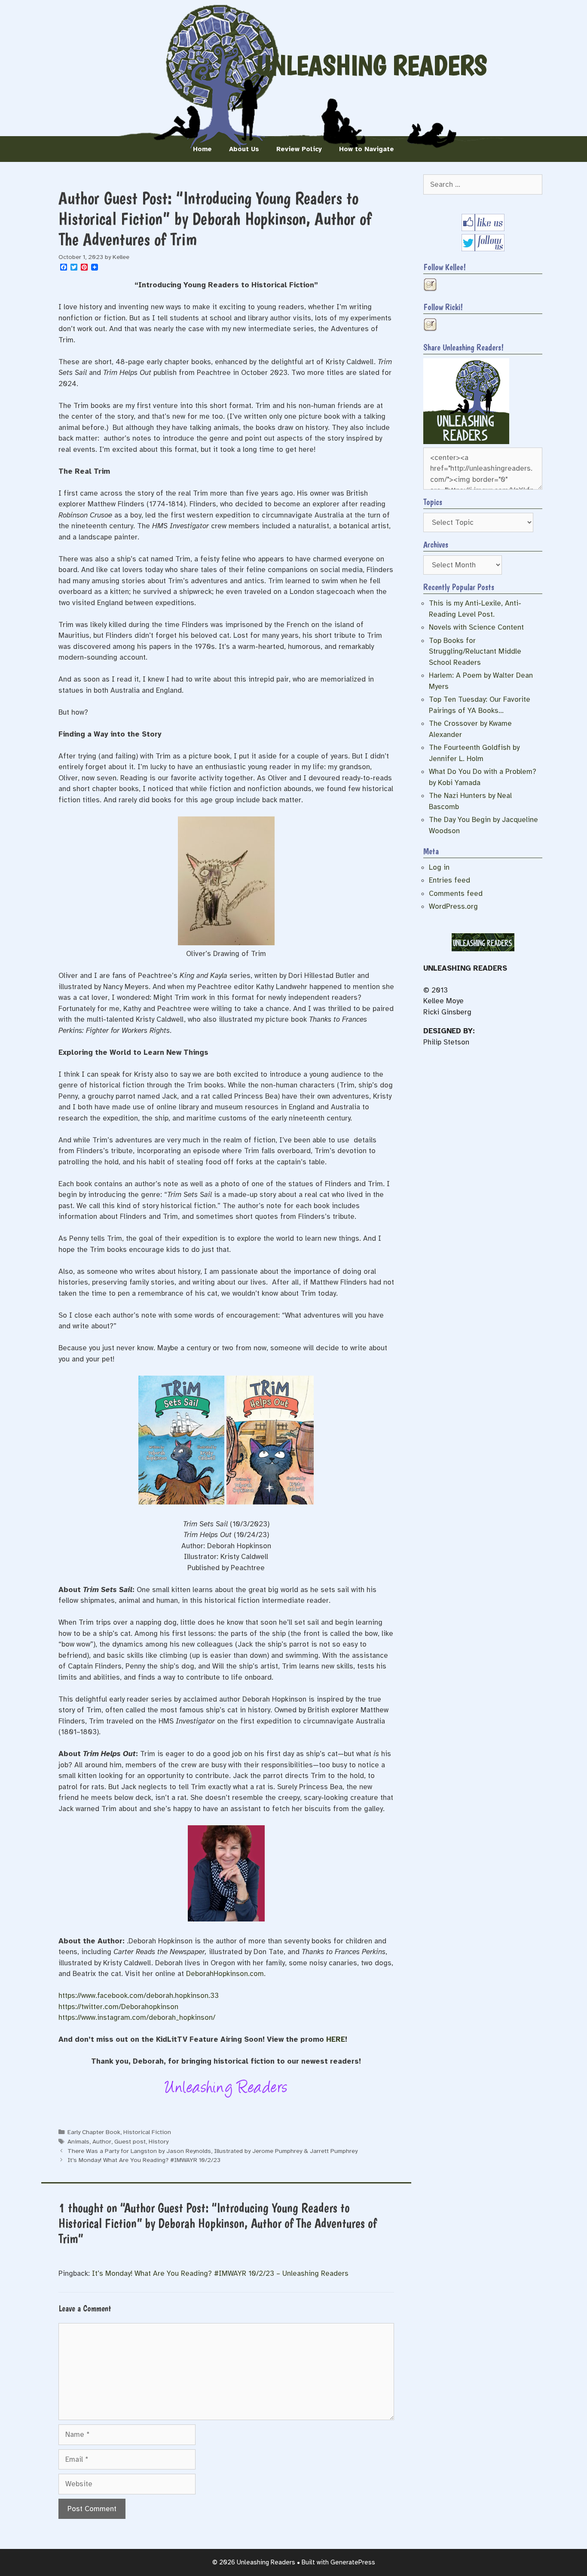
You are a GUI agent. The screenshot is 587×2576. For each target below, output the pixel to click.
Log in (439, 867)
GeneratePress (353, 2562)
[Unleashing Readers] (466, 442)
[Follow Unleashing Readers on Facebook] (483, 229)
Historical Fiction (147, 2132)
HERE (336, 2039)
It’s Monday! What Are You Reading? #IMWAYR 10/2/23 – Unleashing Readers (220, 2273)
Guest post (130, 2141)
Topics (433, 502)
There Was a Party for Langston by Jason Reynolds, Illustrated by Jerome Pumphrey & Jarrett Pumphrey (212, 2151)
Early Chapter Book (94, 2132)
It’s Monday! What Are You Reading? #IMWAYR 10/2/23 (144, 2160)
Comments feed (456, 894)
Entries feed (449, 880)
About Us (244, 149)
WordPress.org (453, 906)
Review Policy (299, 149)
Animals (78, 2141)
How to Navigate (367, 149)
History (159, 2141)
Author (102, 2141)
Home (202, 149)
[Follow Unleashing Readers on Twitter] (483, 249)
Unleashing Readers (372, 65)
